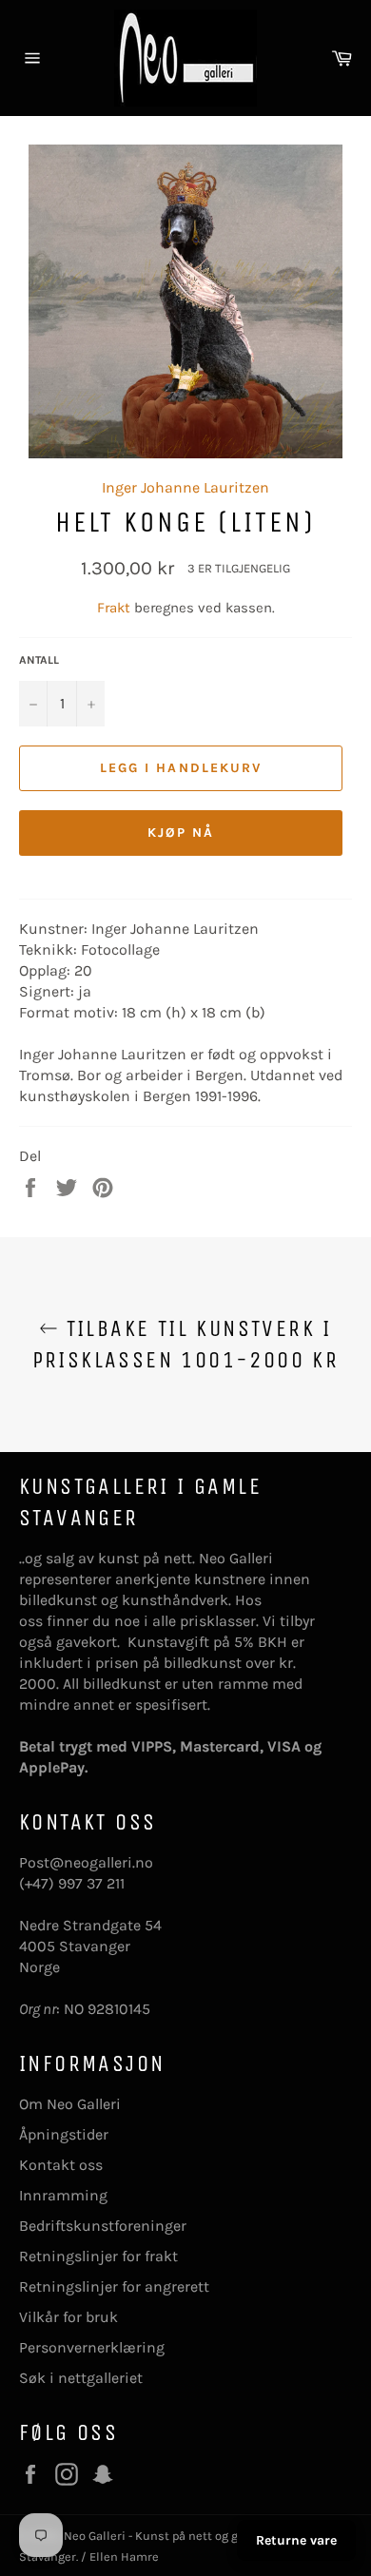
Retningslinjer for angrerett (114, 2286)
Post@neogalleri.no (86, 1862)
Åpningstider (64, 2134)
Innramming (63, 2195)
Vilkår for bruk (68, 2317)
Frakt (116, 608)
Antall (39, 660)
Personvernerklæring (92, 2347)
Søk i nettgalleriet (81, 2378)
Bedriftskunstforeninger (103, 2226)
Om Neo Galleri (70, 2104)
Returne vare (296, 2540)
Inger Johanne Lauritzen (185, 487)
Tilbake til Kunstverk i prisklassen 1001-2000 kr (186, 1344)
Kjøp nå (181, 833)
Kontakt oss (61, 2165)
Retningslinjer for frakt (98, 2256)
